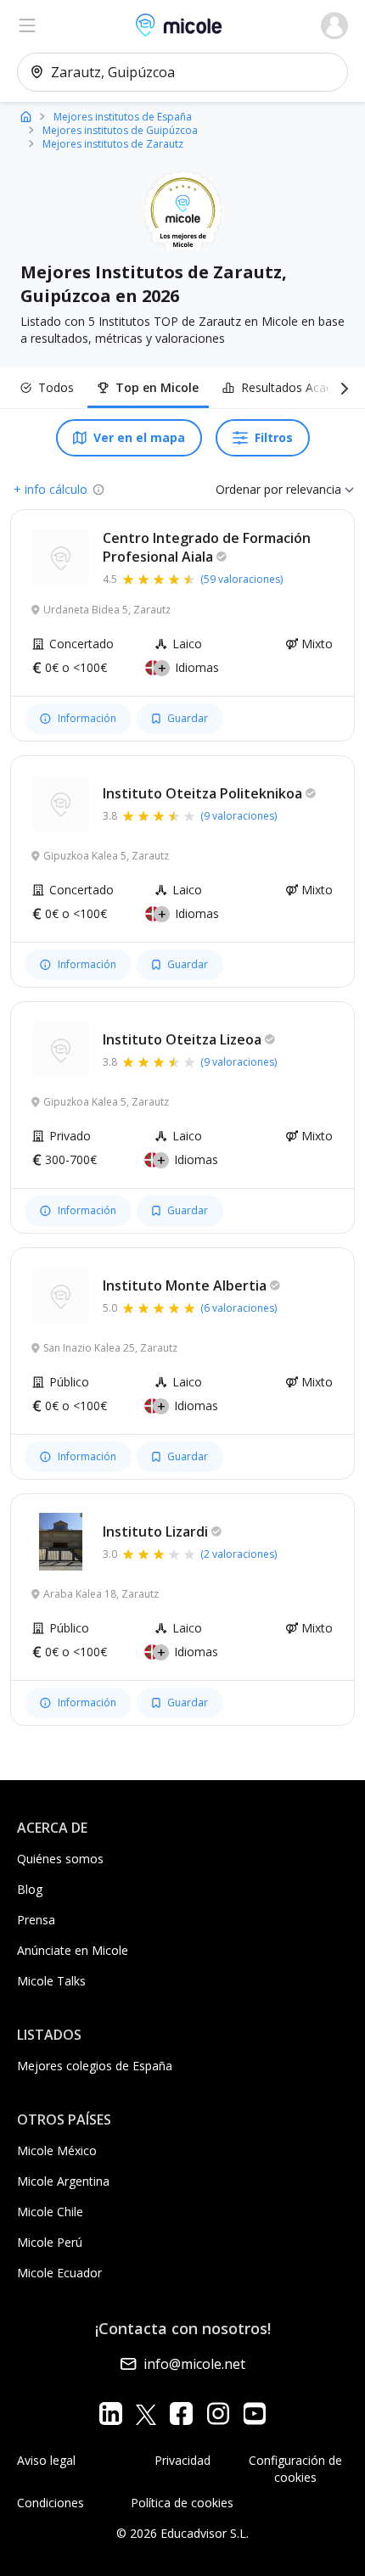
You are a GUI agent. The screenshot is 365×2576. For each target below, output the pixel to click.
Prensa (36, 1920)
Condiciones (51, 2503)
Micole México (57, 2150)
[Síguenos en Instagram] (218, 2414)
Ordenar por (249, 489)
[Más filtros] (341, 388)
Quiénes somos (60, 1859)
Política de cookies (182, 2503)
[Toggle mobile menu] (27, 25)
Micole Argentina (63, 2181)
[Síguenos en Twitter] (146, 2414)
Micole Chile (50, 2212)
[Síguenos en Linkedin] (111, 2414)
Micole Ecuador (59, 2273)
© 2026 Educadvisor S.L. (182, 2533)
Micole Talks (51, 1981)
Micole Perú (50, 2242)
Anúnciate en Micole (73, 1950)
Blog (30, 1889)
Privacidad (182, 2460)
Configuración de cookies (295, 2469)
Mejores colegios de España (95, 2066)
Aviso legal (46, 2460)
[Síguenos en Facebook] (181, 2414)
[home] (26, 116)
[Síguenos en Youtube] (254, 2414)
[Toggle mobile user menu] (334, 25)
